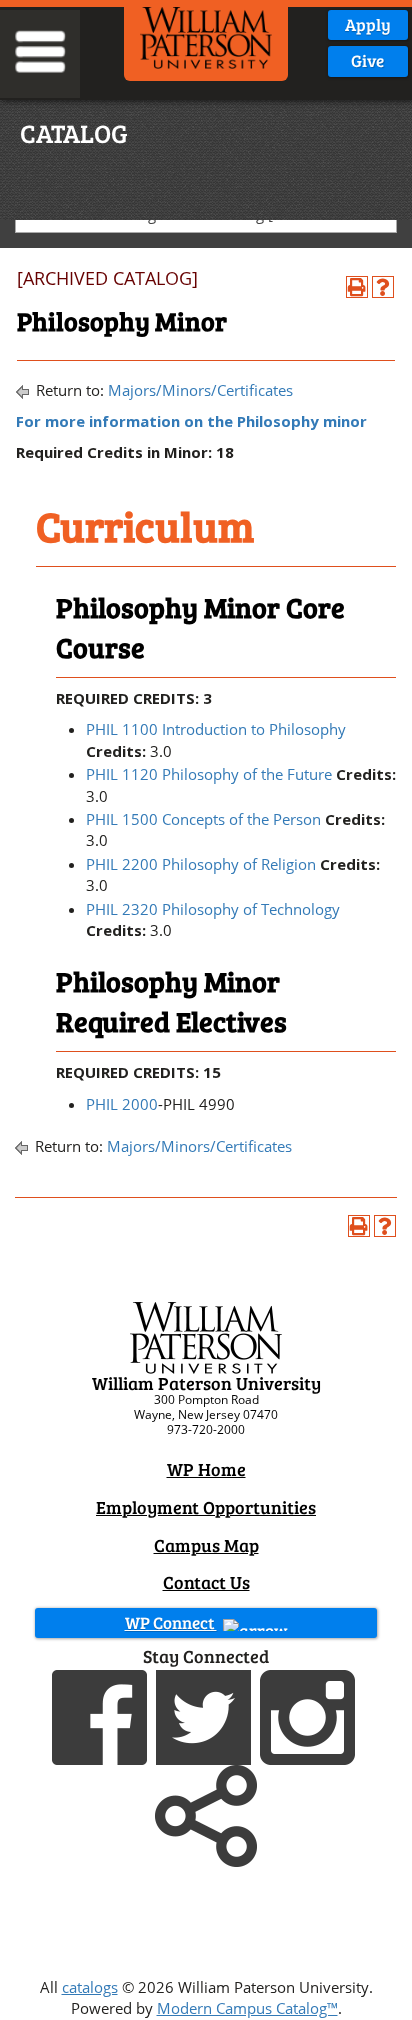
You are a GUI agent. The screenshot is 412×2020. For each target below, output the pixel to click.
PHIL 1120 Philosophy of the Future (209, 774)
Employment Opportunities (206, 1507)
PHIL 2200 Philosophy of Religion (201, 864)
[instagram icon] (310, 1715)
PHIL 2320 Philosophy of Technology (213, 909)
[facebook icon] (102, 1715)
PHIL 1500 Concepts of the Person (203, 819)
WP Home (206, 1469)
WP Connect (171, 1622)
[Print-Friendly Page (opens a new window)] (357, 287)
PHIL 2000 (122, 1104)
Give (367, 60)
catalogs (90, 1987)
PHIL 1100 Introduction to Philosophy (216, 729)
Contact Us (206, 1582)
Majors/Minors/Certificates (200, 390)
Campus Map (206, 1545)
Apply (368, 24)
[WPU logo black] (206, 36)
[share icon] (206, 1814)
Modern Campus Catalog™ (247, 2008)
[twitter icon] (206, 1715)
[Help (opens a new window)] (383, 287)
